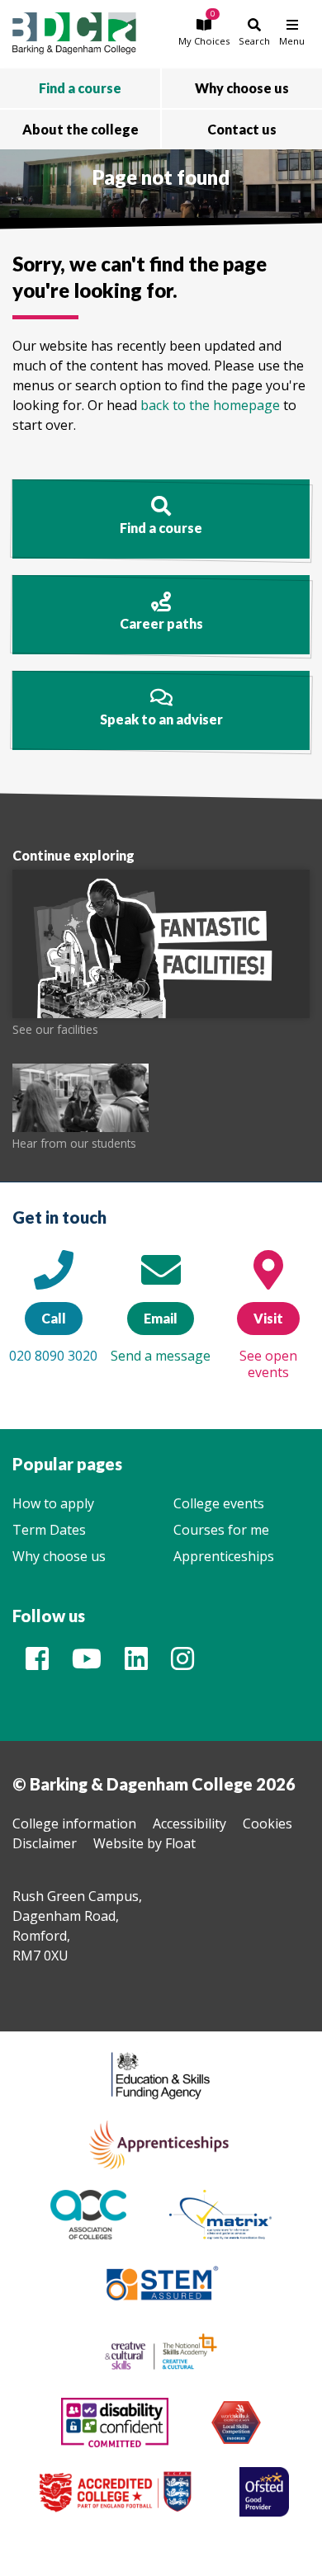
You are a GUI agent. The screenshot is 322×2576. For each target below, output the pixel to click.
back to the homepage (210, 405)
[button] (204, 32)
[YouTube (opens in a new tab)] (87, 1663)
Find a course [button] (80, 88)
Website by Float (144, 1843)
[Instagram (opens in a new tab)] (182, 1663)
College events (219, 1503)
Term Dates (49, 1530)
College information (74, 1823)
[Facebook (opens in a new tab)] (37, 1663)
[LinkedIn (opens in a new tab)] (136, 1663)
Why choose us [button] (242, 88)
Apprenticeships (224, 1556)
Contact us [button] (242, 129)
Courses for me (221, 1530)
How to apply (53, 1503)
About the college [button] (80, 129)
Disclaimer (45, 1843)
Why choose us (59, 1556)
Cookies (268, 1823)
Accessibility (189, 1823)
